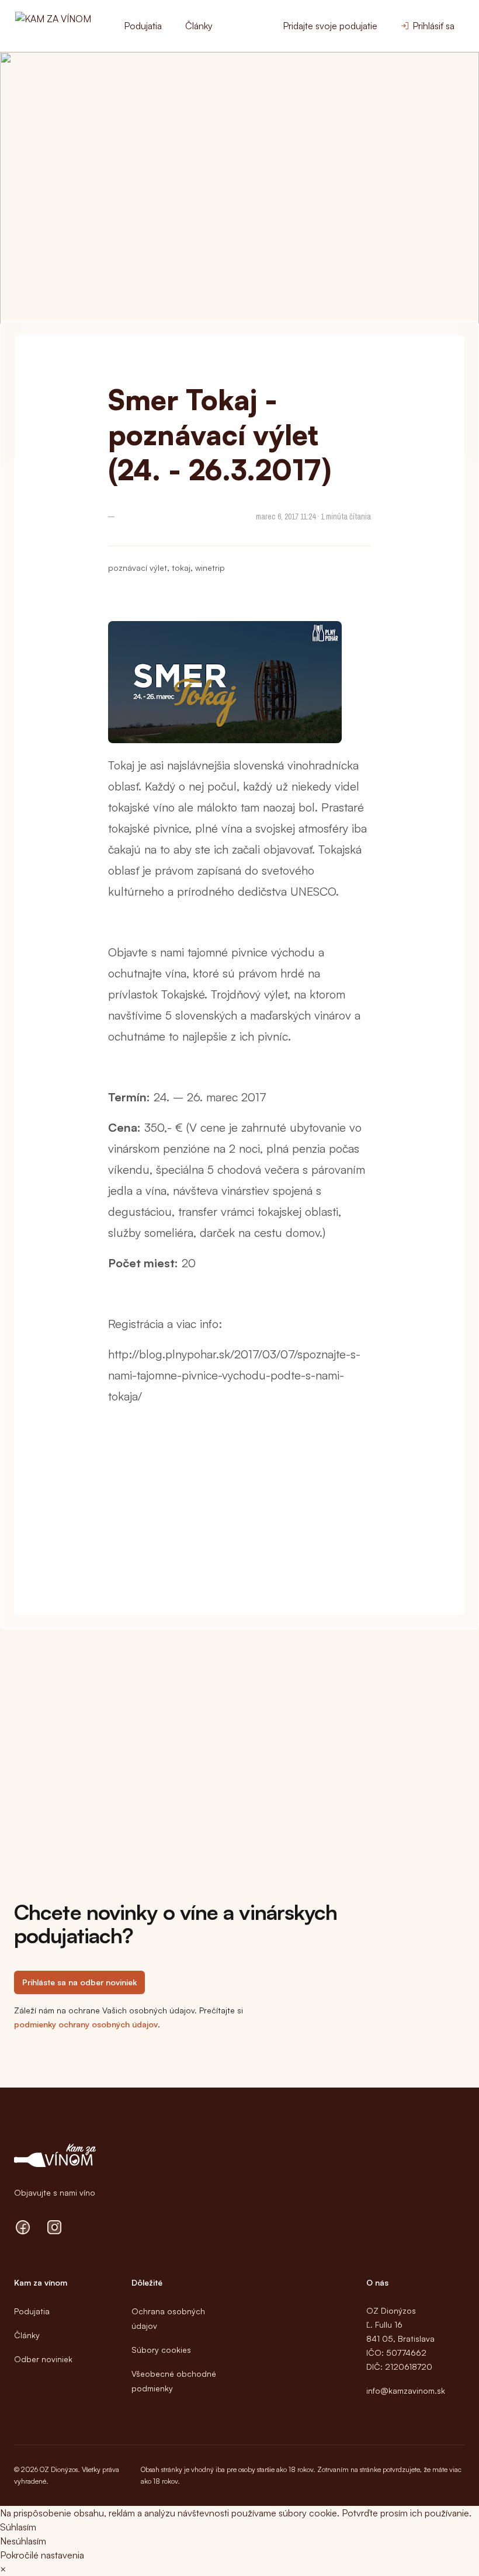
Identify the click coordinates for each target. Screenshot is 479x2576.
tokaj (181, 568)
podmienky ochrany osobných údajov (86, 2024)
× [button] (3, 2569)
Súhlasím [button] (18, 2527)
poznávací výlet (138, 568)
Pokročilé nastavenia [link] (42, 2555)
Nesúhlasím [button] (23, 2541)
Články (199, 26)
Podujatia (143, 26)
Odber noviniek (43, 2359)
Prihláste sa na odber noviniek (79, 1982)
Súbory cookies (161, 2350)
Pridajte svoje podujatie (330, 26)
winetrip (210, 568)
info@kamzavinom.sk (406, 2390)
